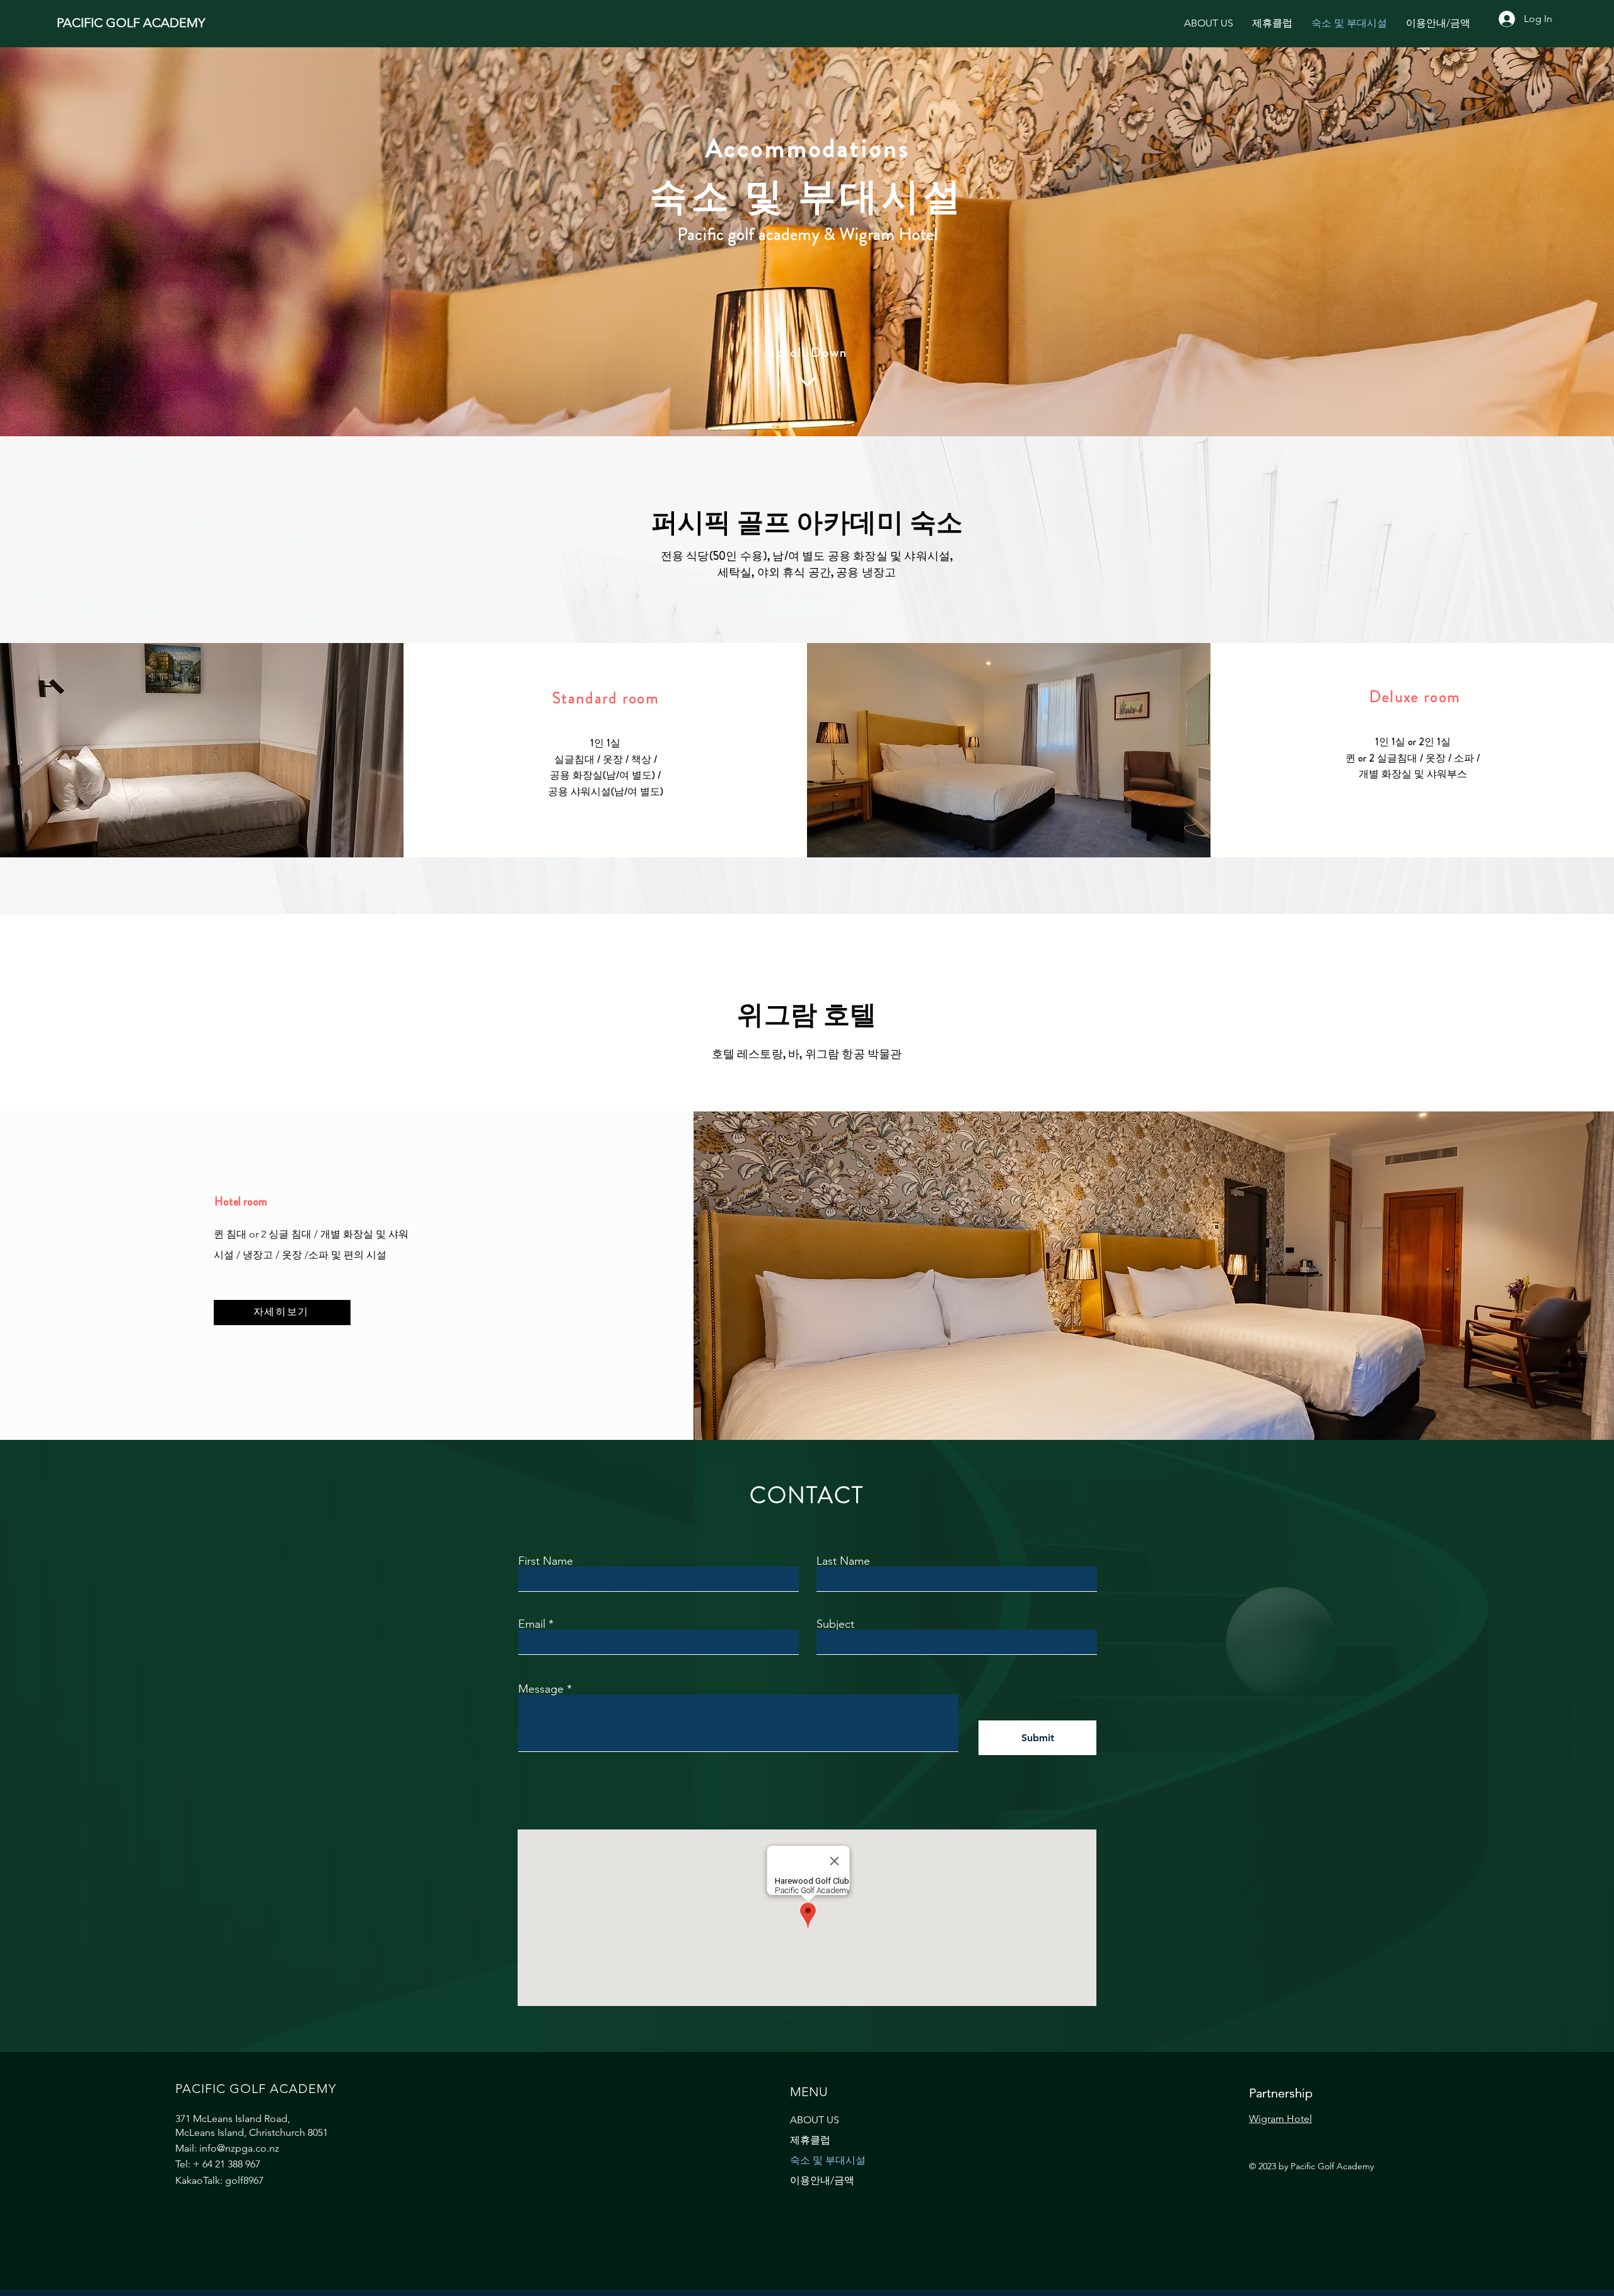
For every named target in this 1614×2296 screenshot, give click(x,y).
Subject (835, 1624)
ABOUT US (815, 2120)
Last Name (843, 1561)
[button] (1272, 23)
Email (532, 1624)
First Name (546, 1561)
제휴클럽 (810, 2140)
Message (541, 1689)
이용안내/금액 (822, 2180)
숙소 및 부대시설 (828, 2160)
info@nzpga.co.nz (239, 2148)
